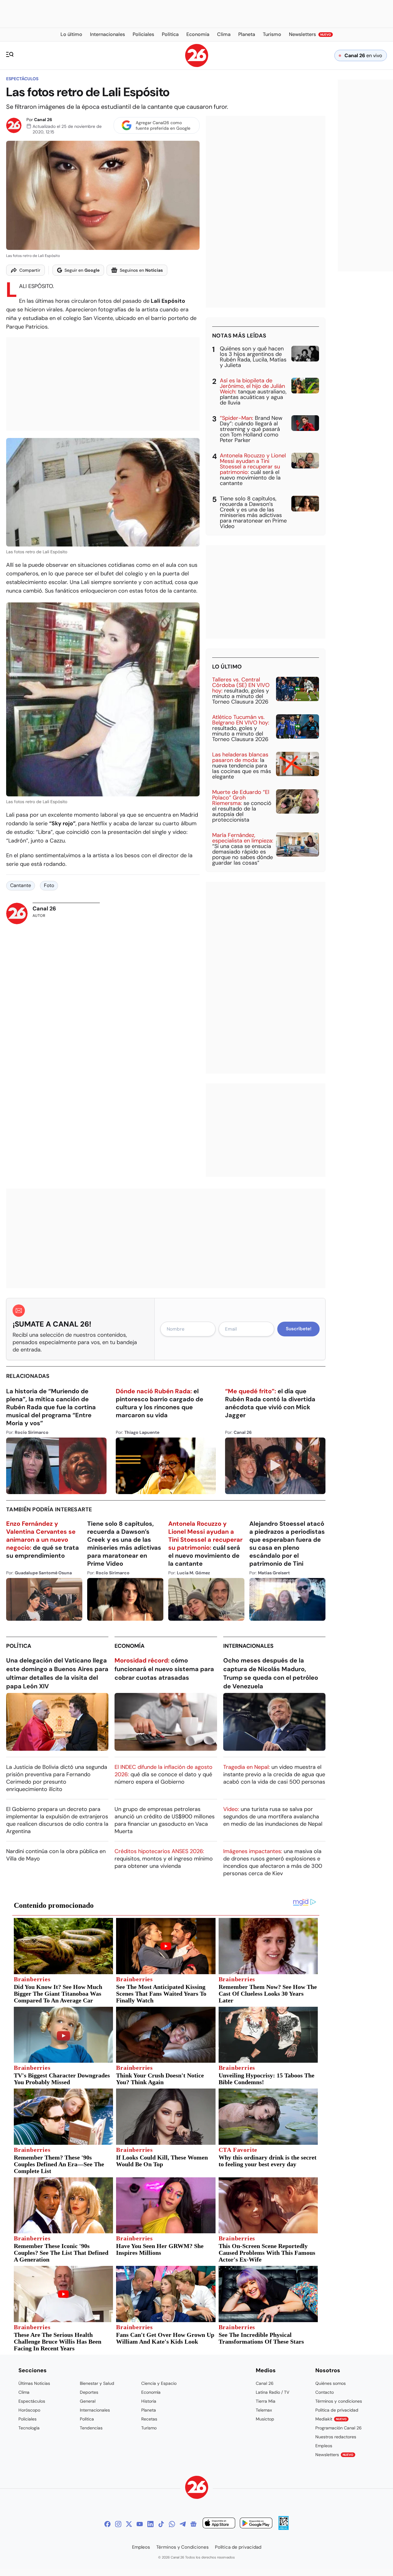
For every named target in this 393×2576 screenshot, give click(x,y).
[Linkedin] (150, 2524)
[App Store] (219, 2524)
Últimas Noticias (34, 2383)
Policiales (27, 2419)
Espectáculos (22, 79)
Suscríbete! (299, 1329)
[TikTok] (161, 2524)
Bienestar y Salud (97, 2383)
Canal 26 (43, 120)
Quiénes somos (331, 2383)
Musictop (265, 2419)
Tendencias (91, 2428)
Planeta (149, 2410)
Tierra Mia (266, 2401)
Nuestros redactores (336, 2437)
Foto (49, 885)
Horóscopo (29, 2410)
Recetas (149, 2419)
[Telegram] (183, 2524)
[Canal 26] (197, 2488)
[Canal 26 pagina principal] (197, 65)
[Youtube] (140, 2524)
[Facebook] (107, 2524)
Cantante (21, 885)
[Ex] (129, 2524)
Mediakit (331, 2419)
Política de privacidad (337, 2410)
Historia (149, 2401)
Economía (130, 1646)
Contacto (325, 2392)
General (88, 2401)
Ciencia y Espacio (159, 2383)
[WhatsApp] (172, 2524)
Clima (24, 2392)
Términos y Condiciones (183, 2547)
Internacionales (248, 1646)
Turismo (149, 2428)
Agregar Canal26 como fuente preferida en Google (163, 125)
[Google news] (193, 2524)
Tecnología (29, 2428)
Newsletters (334, 2455)
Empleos (324, 2446)
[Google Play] (256, 2524)
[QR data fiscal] (284, 2528)
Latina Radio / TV (272, 2392)
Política (19, 1646)
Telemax (264, 2410)
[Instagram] (118, 2524)
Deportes (89, 2392)
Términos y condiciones (339, 2401)
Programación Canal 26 (339, 2428)
